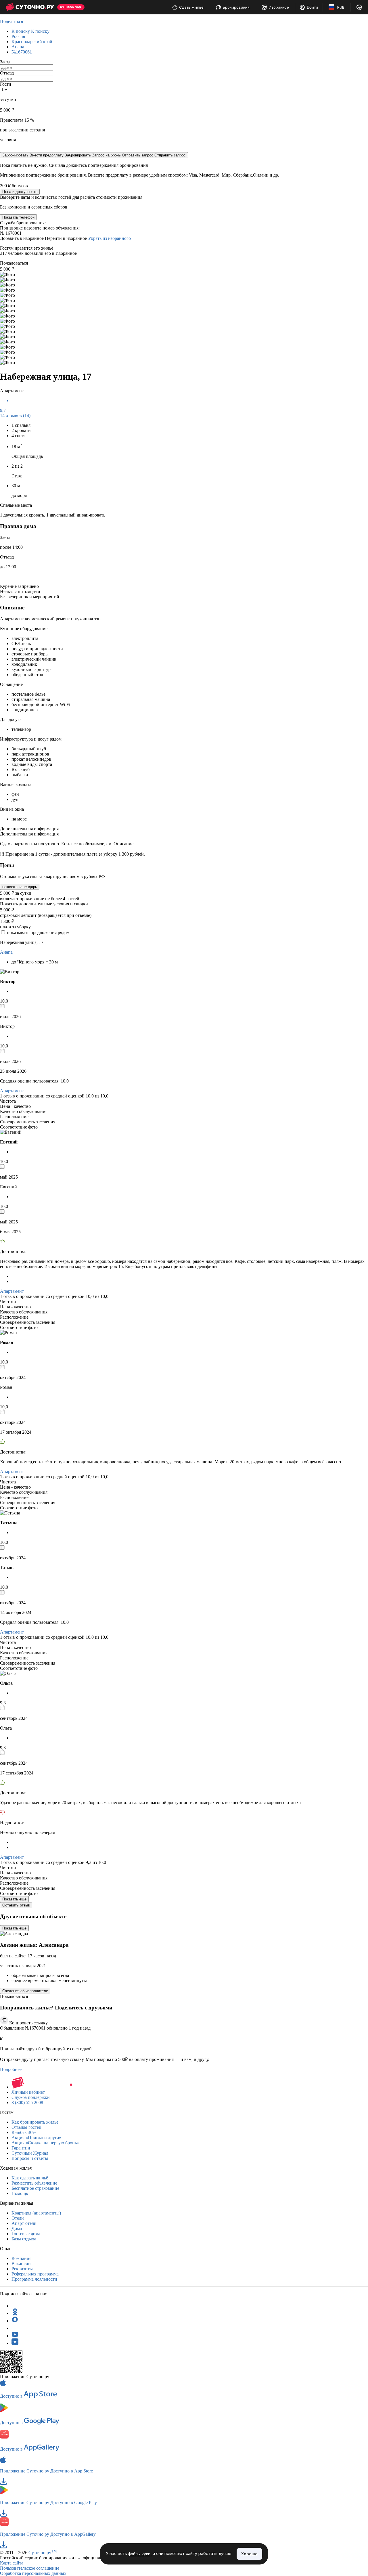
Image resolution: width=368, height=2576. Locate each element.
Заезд (5, 62)
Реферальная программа (35, 2274)
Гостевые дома (26, 2234)
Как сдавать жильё (30, 2178)
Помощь (20, 2193)
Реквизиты (22, 2269)
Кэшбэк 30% (24, 2132)
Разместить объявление (34, 2183)
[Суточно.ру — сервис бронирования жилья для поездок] (30, 7)
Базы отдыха (24, 2239)
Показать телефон (18, 217)
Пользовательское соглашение (30, 2568)
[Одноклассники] (15, 2313)
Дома (17, 2228)
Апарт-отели (24, 2223)
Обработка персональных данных (33, 2573)
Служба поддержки (31, 2097)
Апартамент (12, 1091)
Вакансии (21, 2264)
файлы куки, (140, 2554)
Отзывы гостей (26, 2127)
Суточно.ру (43, 2553)
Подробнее (11, 2069)
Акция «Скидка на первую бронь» (45, 2143)
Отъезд (7, 73)
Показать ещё (14, 1899)
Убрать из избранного (109, 238)
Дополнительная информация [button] (29, 829)
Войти (312, 7)
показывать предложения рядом (38, 933)
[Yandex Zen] (15, 2343)
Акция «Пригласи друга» (36, 2138)
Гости (6, 84)
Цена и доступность (20, 192)
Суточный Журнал (30, 2153)
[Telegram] (15, 2306)
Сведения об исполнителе (25, 1991)
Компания (21, 2258)
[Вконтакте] (15, 2328)
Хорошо (249, 2554)
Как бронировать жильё (35, 2122)
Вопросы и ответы (30, 2158)
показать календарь (20, 887)
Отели (18, 2218)
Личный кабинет (28, 2092)
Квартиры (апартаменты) (36, 2213)
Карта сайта (12, 2563)
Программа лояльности (34, 2279)
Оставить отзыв (16, 1905)
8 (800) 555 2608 (27, 2102)
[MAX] (15, 2321)
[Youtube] (15, 2336)
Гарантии (21, 2148)
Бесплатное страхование (35, 2188)
